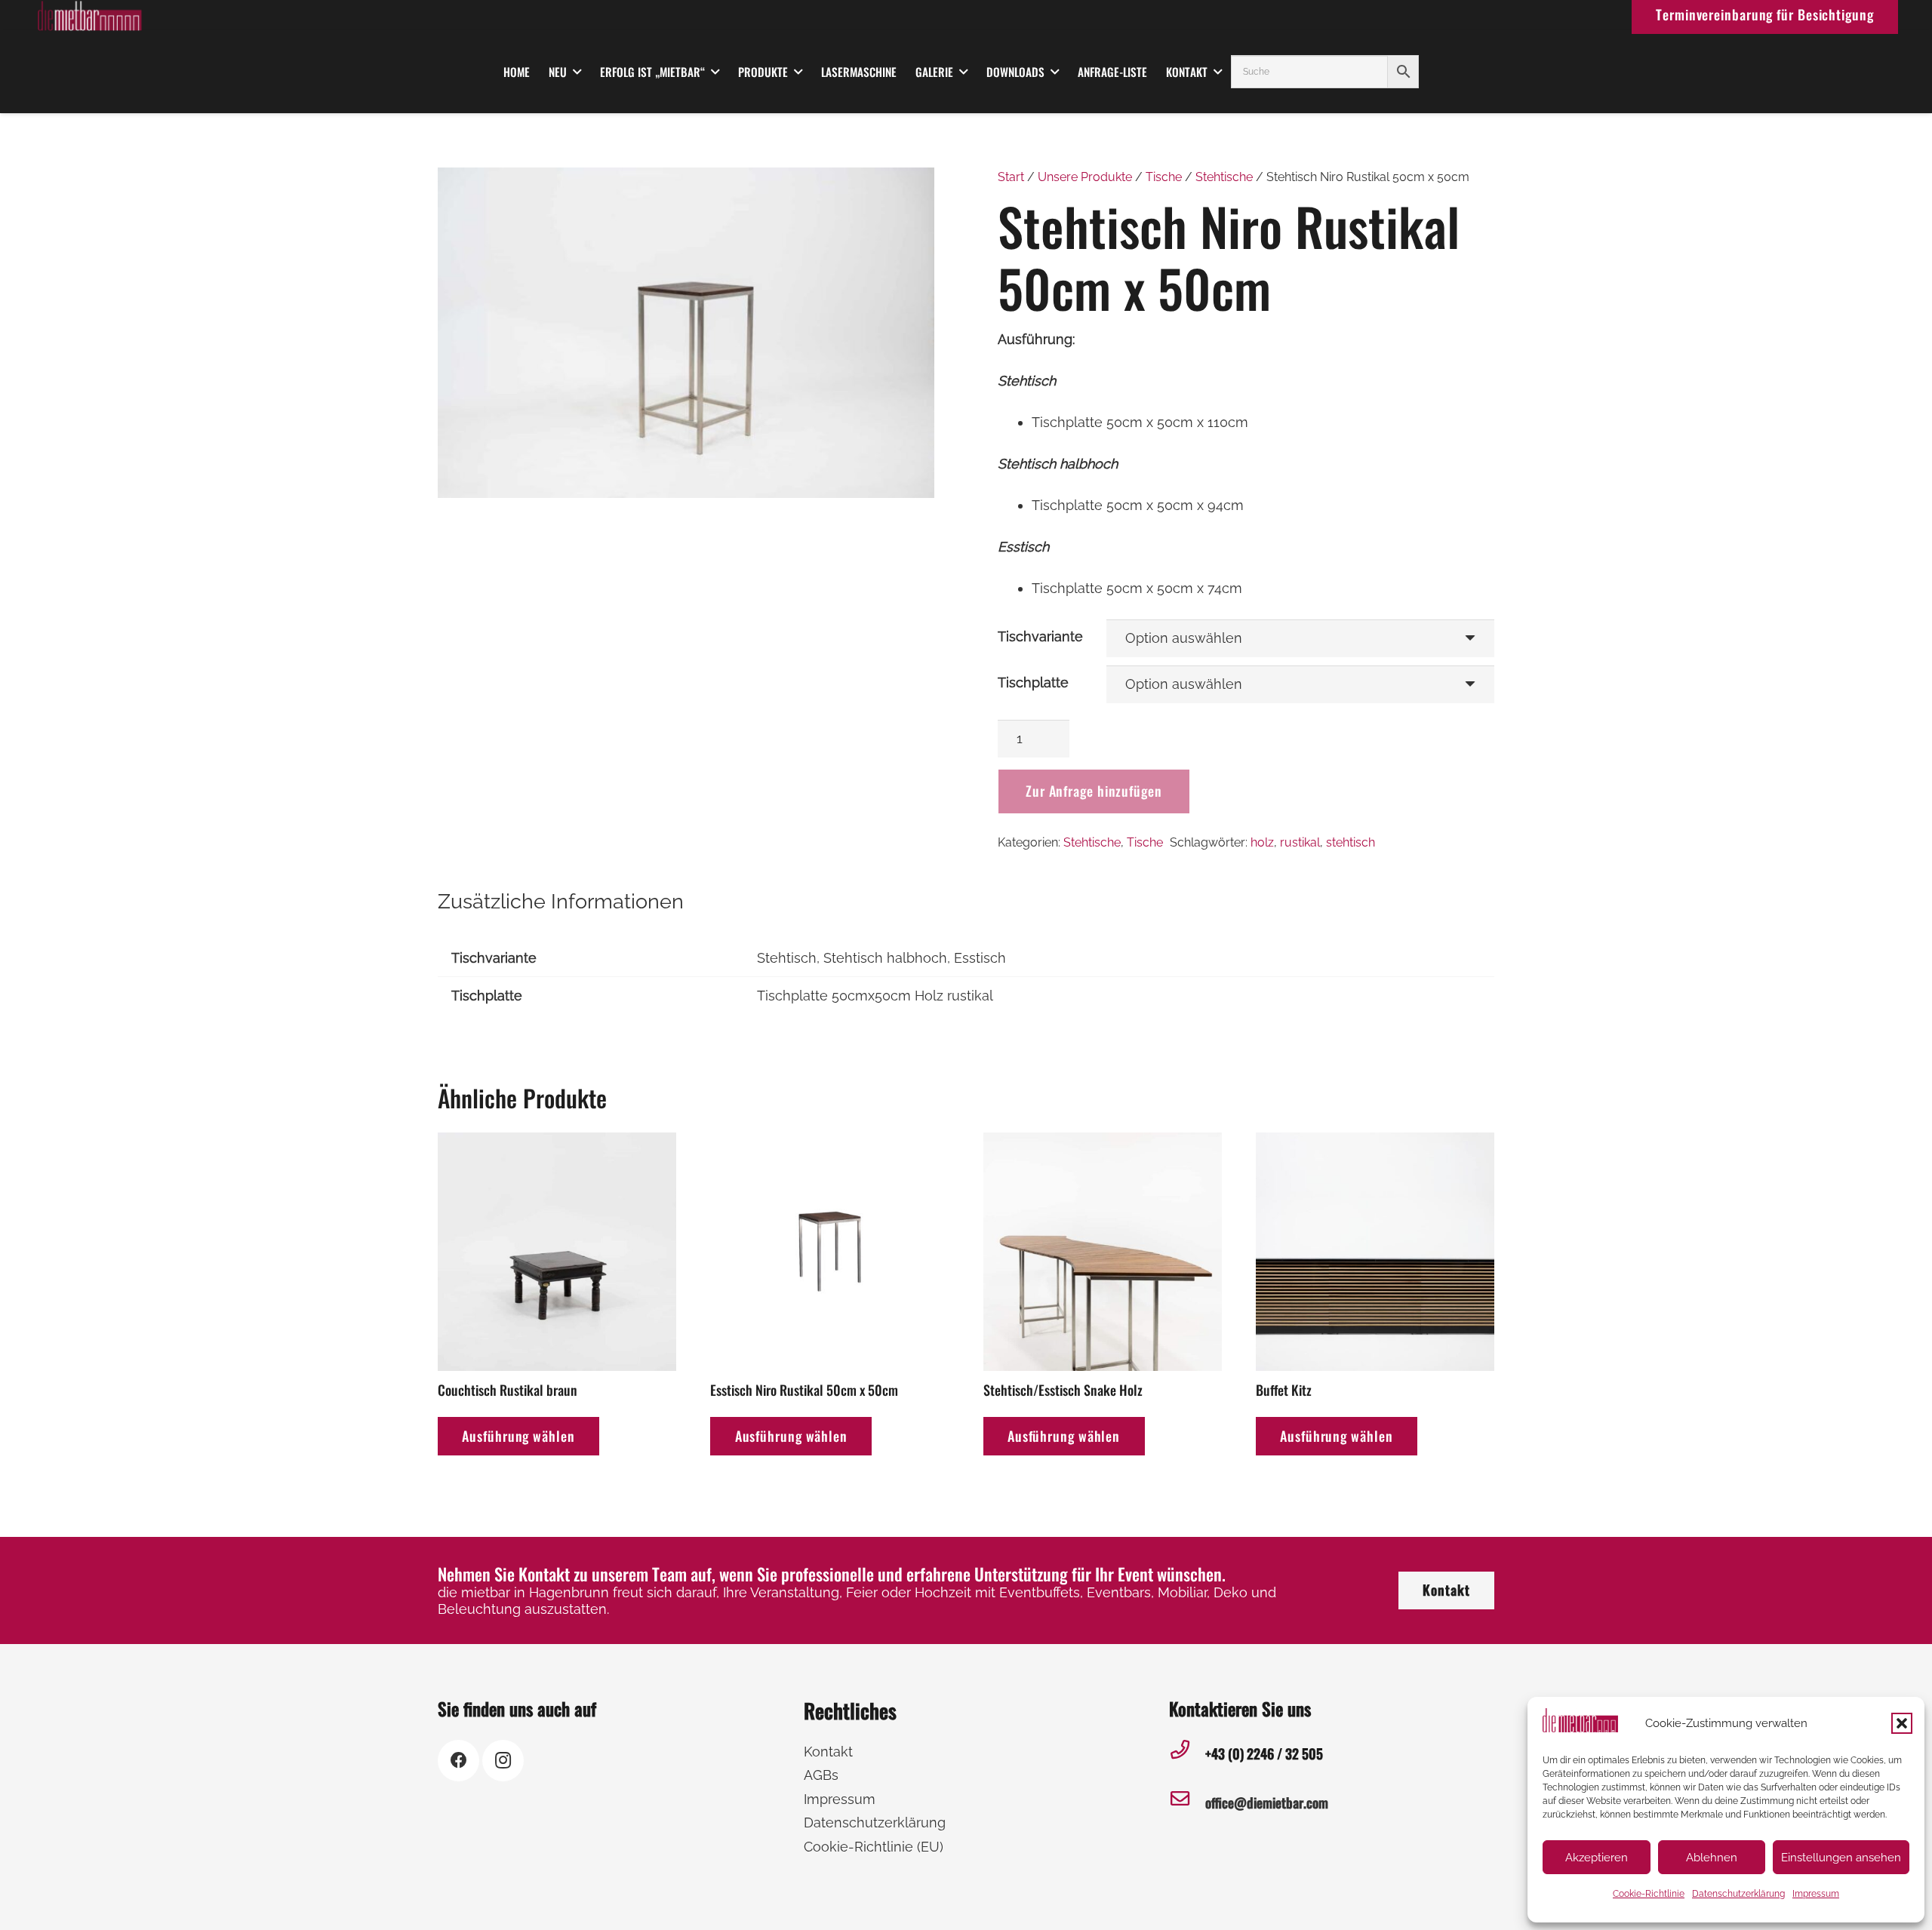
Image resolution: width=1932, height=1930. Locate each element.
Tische (1164, 177)
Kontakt (828, 1752)
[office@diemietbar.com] (1187, 1803)
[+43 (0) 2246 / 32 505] (1187, 1754)
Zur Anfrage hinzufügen (1094, 791)
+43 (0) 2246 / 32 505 (1264, 1753)
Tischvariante (1040, 636)
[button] (1902, 1723)
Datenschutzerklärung (1738, 1894)
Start (1011, 177)
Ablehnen (1712, 1858)
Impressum (1816, 1894)
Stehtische (1224, 177)
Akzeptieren (1597, 1858)
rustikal (1300, 842)
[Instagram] (503, 1761)
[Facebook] (458, 1761)
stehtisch (1351, 842)
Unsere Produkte (1085, 177)
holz (1262, 842)
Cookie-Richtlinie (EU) (874, 1847)
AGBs (821, 1775)
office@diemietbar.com (1267, 1802)
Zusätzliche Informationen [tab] (561, 901)
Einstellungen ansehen (1841, 1858)
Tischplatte (1033, 682)
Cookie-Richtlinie (1649, 1894)
